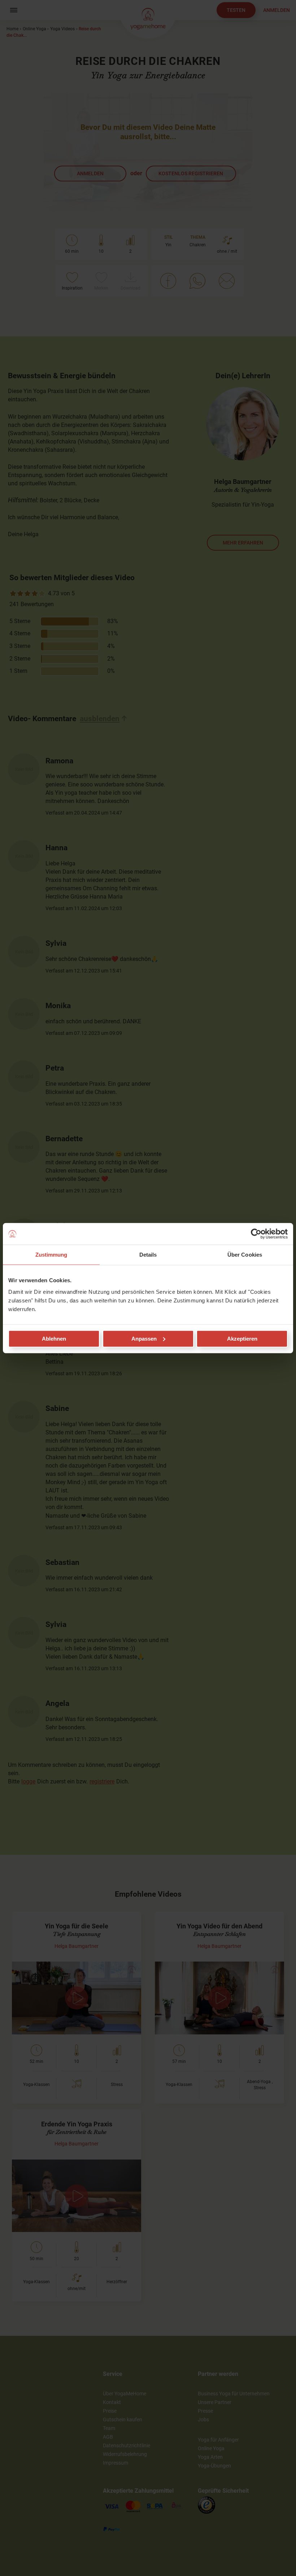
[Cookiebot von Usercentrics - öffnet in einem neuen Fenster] (256, 1234)
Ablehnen (54, 1338)
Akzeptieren (242, 1338)
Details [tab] (148, 1255)
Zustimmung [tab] (51, 1255)
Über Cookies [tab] (245, 1255)
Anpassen (144, 1338)
